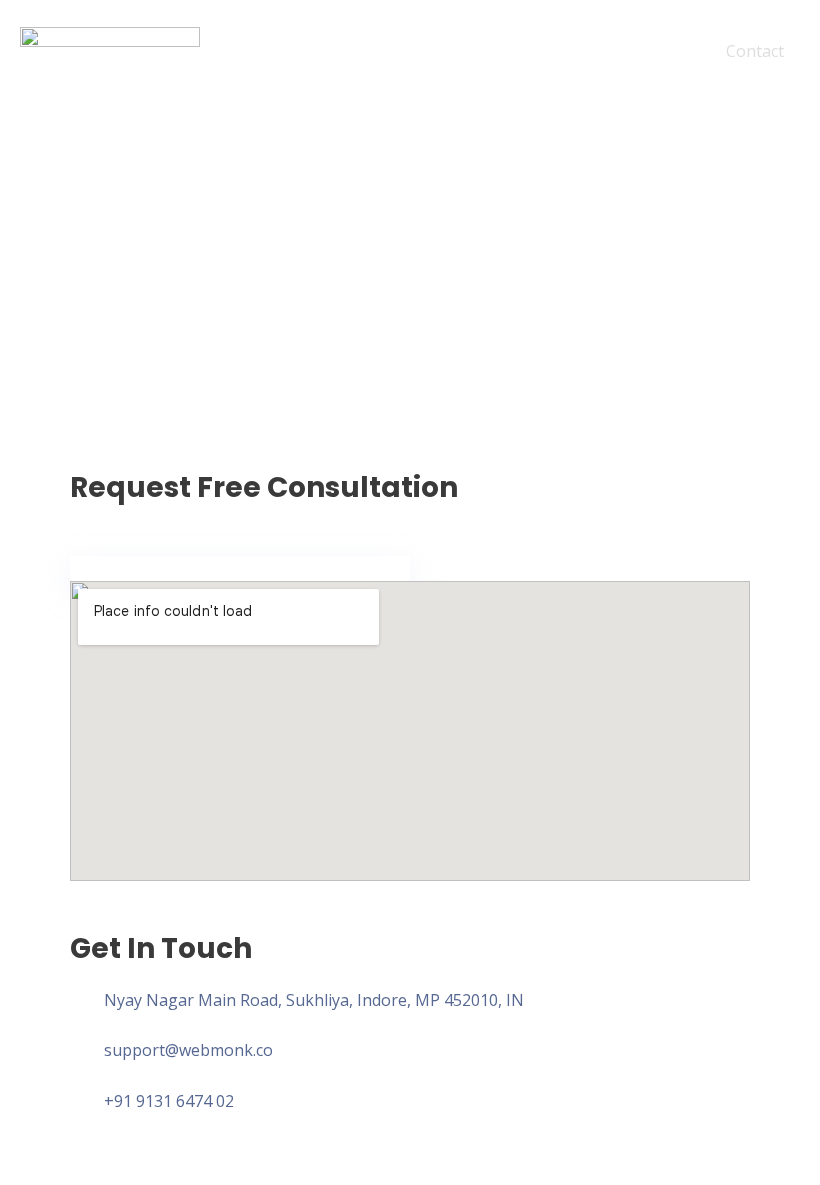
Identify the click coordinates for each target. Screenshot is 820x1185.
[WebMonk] (110, 49)
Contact (755, 51)
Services (663, 51)
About (578, 51)
